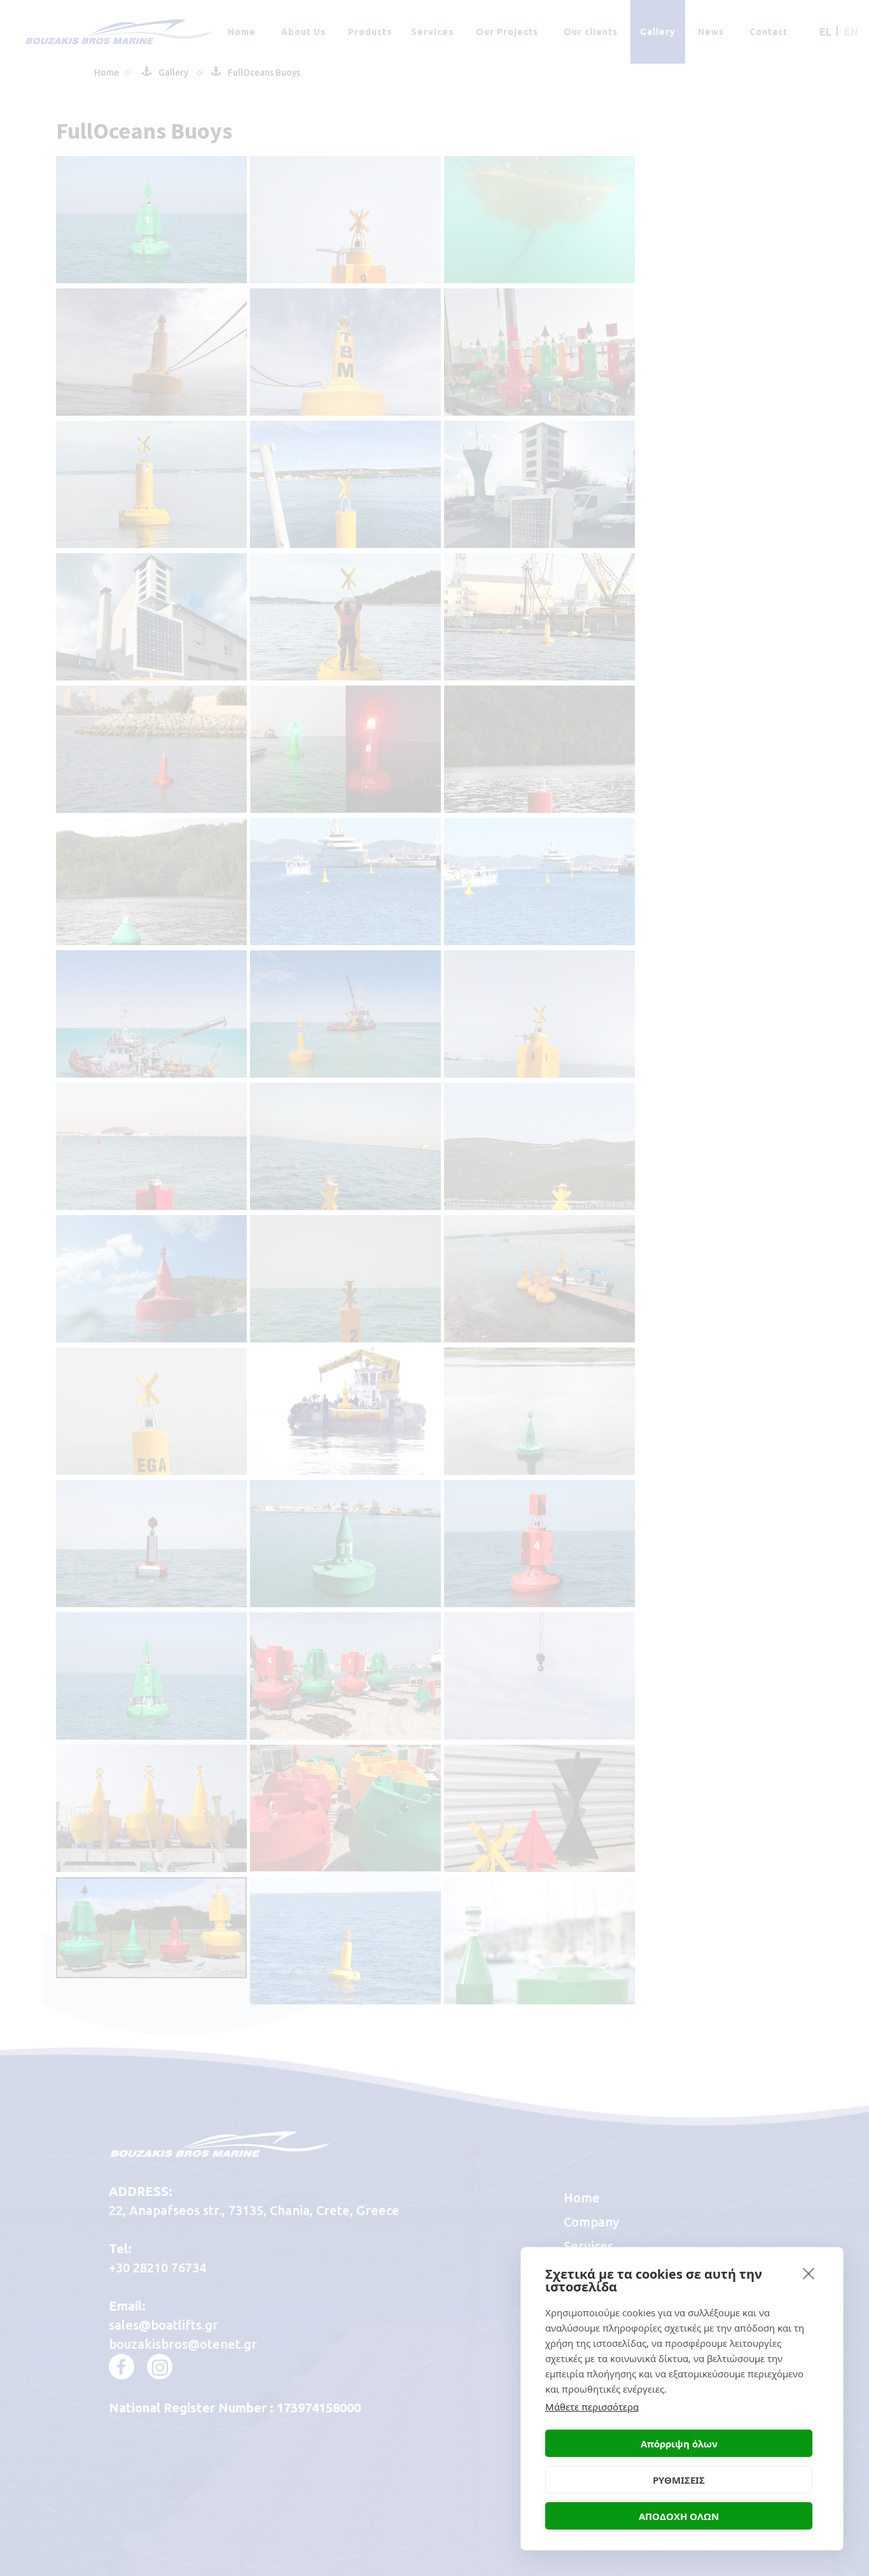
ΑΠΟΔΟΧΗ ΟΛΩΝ (679, 2516)
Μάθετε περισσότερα (592, 2407)
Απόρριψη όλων (679, 2444)
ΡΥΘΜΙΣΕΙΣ (679, 2480)
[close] (809, 2273)
